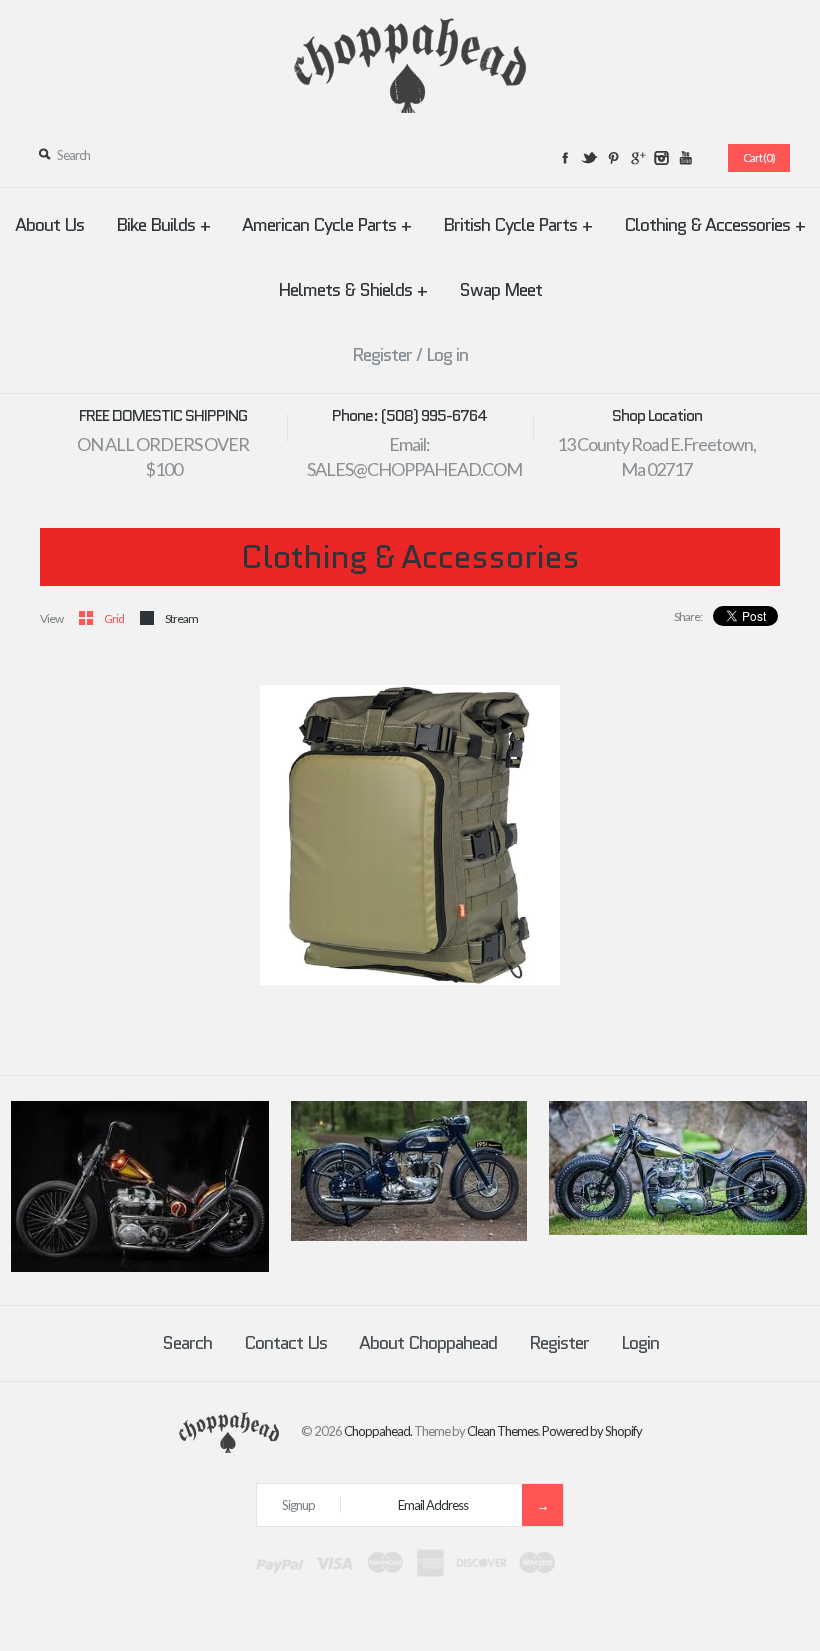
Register (382, 355)
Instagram (661, 158)
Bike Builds (163, 225)
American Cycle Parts (326, 225)
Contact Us (285, 1343)
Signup (298, 1505)
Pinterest (613, 158)
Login (640, 1343)
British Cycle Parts (517, 225)
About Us (49, 225)
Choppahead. (378, 1431)
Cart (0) (759, 157)
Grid (114, 618)
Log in (447, 355)
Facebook (565, 158)
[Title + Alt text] (139, 1267)
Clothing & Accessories (714, 225)
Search (187, 1343)
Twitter (589, 158)
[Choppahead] (410, 30)
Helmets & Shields (352, 290)
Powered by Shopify (592, 1431)
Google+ (637, 158)
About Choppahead (428, 1343)
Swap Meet (500, 290)
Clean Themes (502, 1431)
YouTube (685, 158)
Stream (181, 618)
